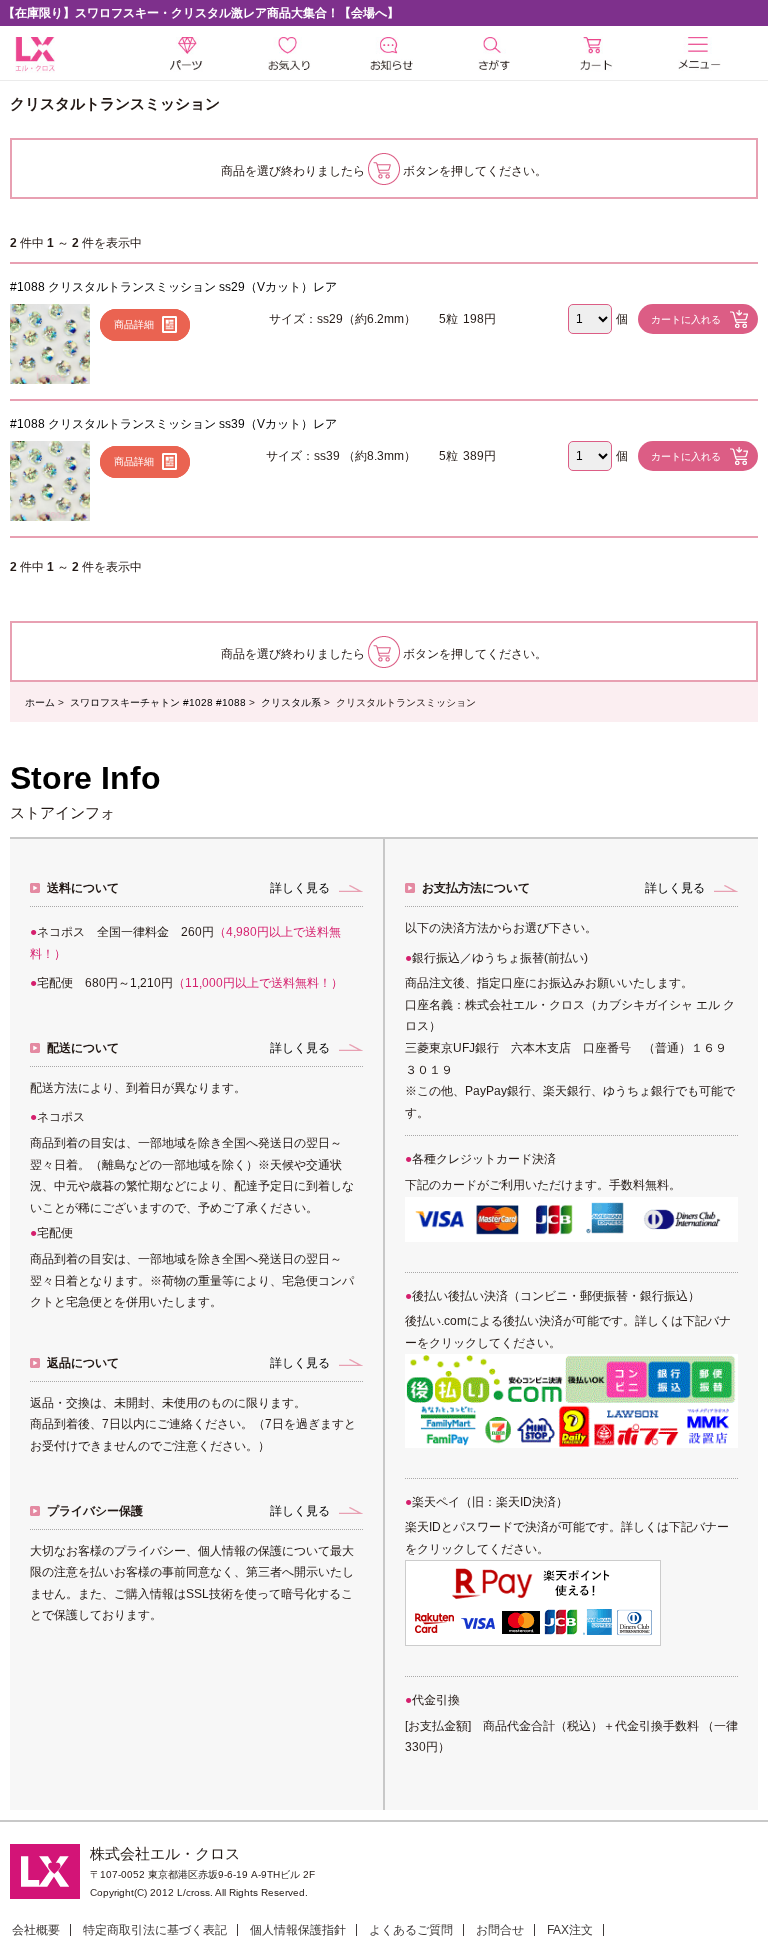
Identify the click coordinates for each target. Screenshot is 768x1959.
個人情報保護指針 (298, 1930)
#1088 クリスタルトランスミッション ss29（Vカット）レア (173, 287)
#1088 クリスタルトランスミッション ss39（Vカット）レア (173, 424)
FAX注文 (570, 1930)
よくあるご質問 (411, 1930)
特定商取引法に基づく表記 (155, 1930)
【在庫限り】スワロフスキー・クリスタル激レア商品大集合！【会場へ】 (201, 13)
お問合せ (500, 1930)
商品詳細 (134, 324)
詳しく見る (300, 888)
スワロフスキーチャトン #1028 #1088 (158, 702)
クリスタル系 (291, 702)
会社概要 (36, 1930)
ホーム (40, 702)
